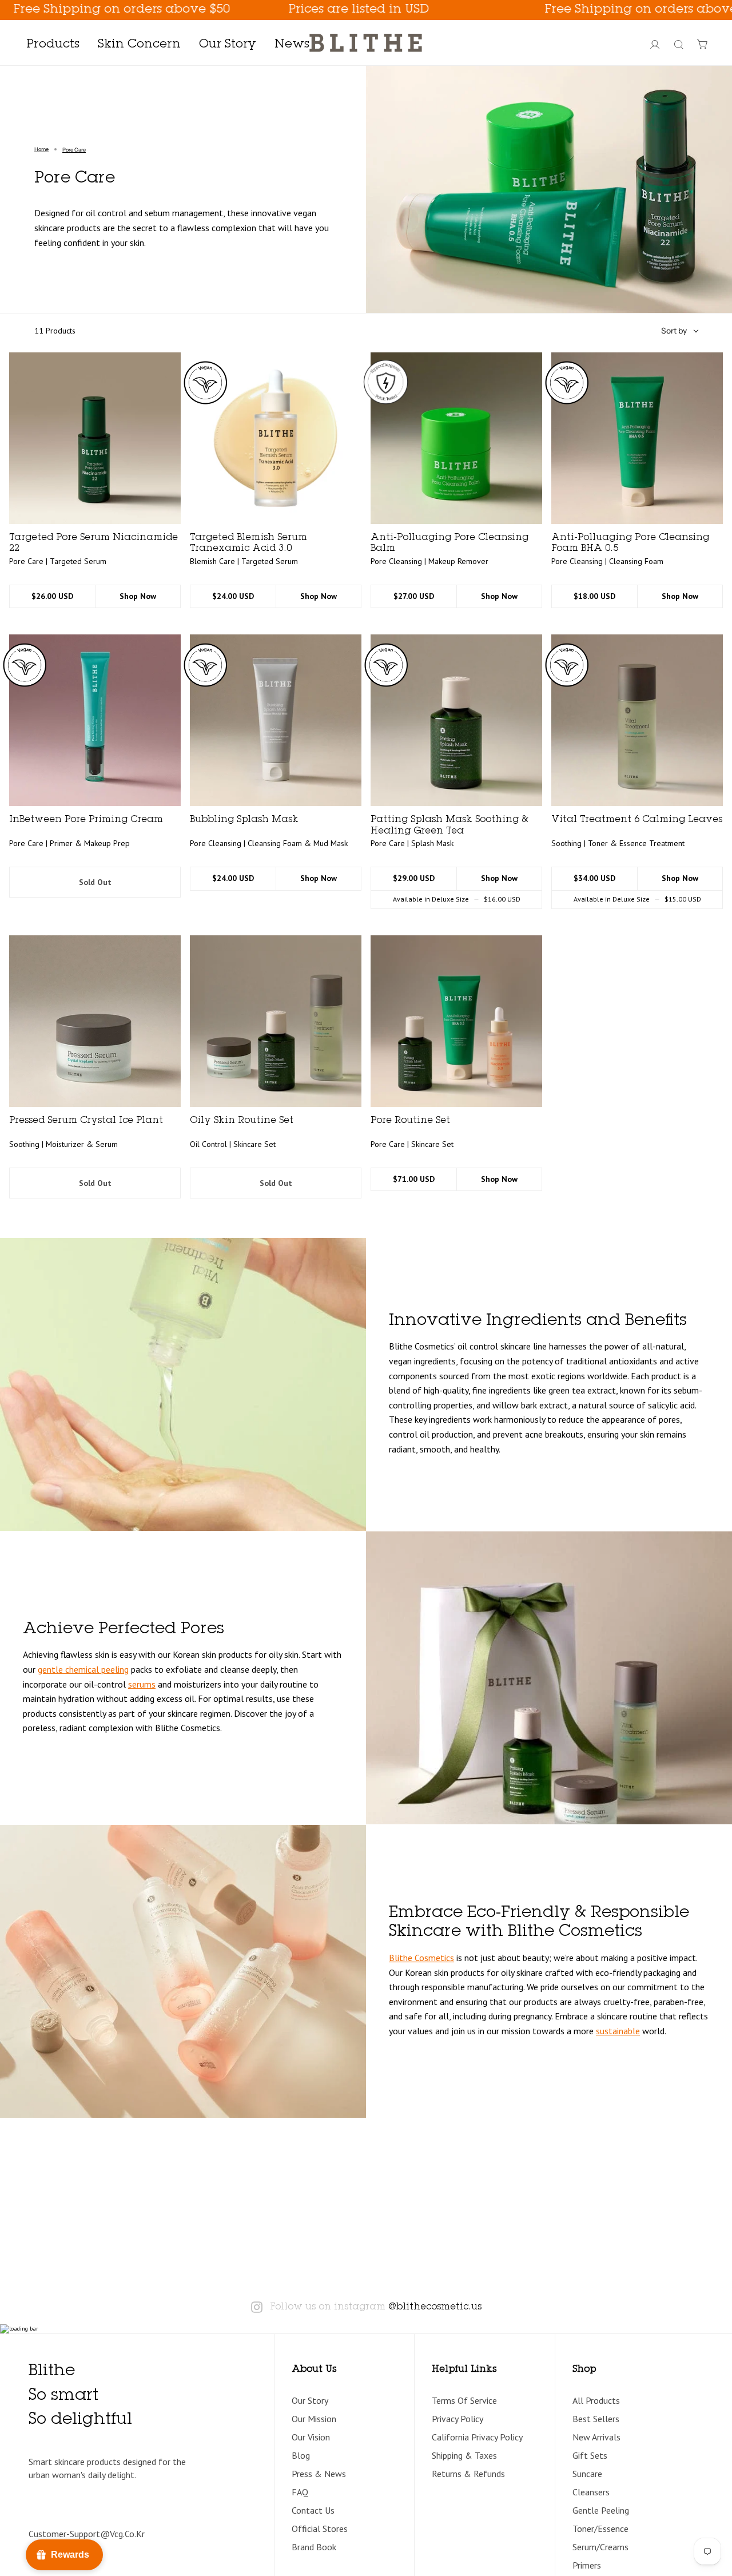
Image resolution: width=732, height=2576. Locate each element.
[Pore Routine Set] (456, 1021)
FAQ (300, 2492)
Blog (301, 2455)
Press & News (319, 2474)
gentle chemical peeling (83, 1669)
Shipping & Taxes (464, 2455)
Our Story (310, 2400)
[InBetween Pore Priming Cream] (95, 720)
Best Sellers (596, 2419)
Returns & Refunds (468, 2474)
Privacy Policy (457, 2419)
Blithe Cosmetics (421, 1958)
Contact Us (313, 2510)
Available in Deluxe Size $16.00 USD (457, 899)
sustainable (618, 2031)
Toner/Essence (600, 2529)
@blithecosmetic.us (435, 2307)
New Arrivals (596, 2437)
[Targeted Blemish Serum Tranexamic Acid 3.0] (276, 438)
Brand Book (314, 2547)
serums (142, 1684)
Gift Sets (590, 2455)
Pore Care (74, 150)
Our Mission (314, 2419)
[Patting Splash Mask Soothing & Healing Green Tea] (456, 720)
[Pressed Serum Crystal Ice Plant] (95, 1021)
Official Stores (320, 2529)
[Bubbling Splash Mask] (276, 720)
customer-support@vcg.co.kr (87, 2534)
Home (41, 149)
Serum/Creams (600, 2547)
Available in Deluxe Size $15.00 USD (637, 899)
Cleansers (591, 2492)
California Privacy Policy (477, 2437)
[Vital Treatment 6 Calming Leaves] (637, 720)
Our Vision (311, 2437)
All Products (596, 2400)
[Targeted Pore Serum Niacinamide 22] (95, 438)
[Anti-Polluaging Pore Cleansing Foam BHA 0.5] (637, 438)
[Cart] (703, 45)
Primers (587, 2565)
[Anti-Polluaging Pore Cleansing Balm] (456, 438)
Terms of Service (464, 2400)
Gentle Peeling (601, 2510)
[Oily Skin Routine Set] (276, 1021)
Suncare (587, 2474)
